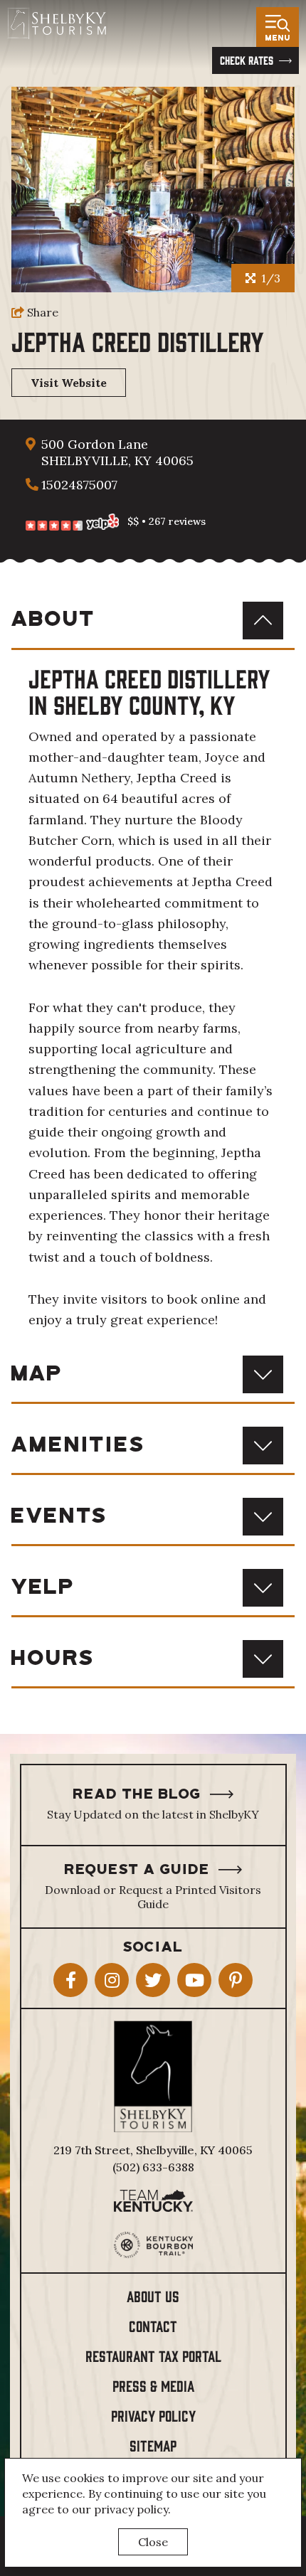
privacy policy (131, 2509)
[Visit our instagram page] (112, 1980)
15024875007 (79, 485)
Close (153, 2542)
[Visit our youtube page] (194, 1980)
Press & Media (153, 2385)
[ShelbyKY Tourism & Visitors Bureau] (57, 23)
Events (60, 1517)
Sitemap (153, 2445)
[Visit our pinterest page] (236, 1980)
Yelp (43, 1588)
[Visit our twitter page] (153, 1980)
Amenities (79, 1446)
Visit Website (69, 383)
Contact (153, 2325)
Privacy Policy (153, 2415)
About (54, 620)
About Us (153, 2295)
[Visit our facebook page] (70, 1980)
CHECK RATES (247, 60)
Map (37, 1374)
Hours (53, 1659)
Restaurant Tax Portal (153, 2355)
